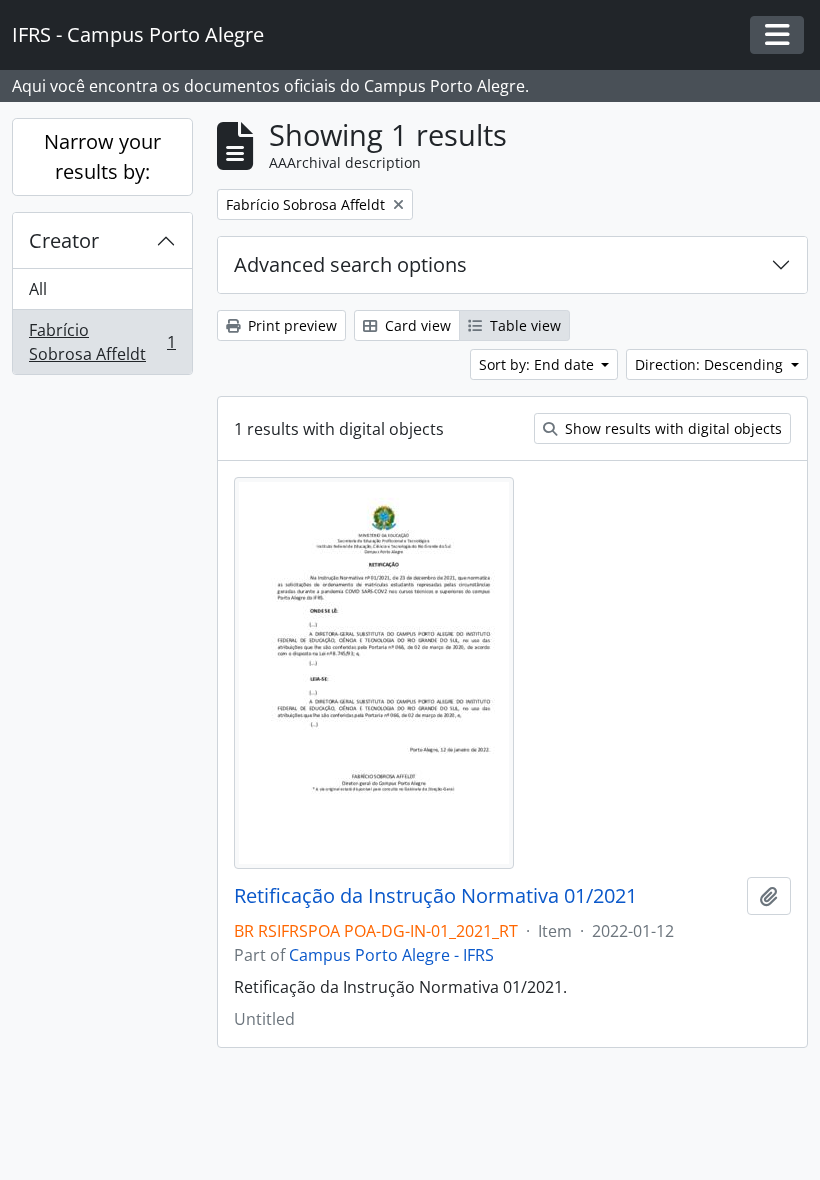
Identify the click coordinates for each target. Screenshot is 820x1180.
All (38, 289)
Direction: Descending (711, 364)
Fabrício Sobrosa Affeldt (102, 342)
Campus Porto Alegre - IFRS (391, 955)
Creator (64, 240)
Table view (523, 325)
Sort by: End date (538, 364)
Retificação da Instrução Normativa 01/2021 (435, 896)
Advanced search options (350, 264)
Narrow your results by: (102, 156)
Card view (416, 325)
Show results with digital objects (671, 428)
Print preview (290, 325)
